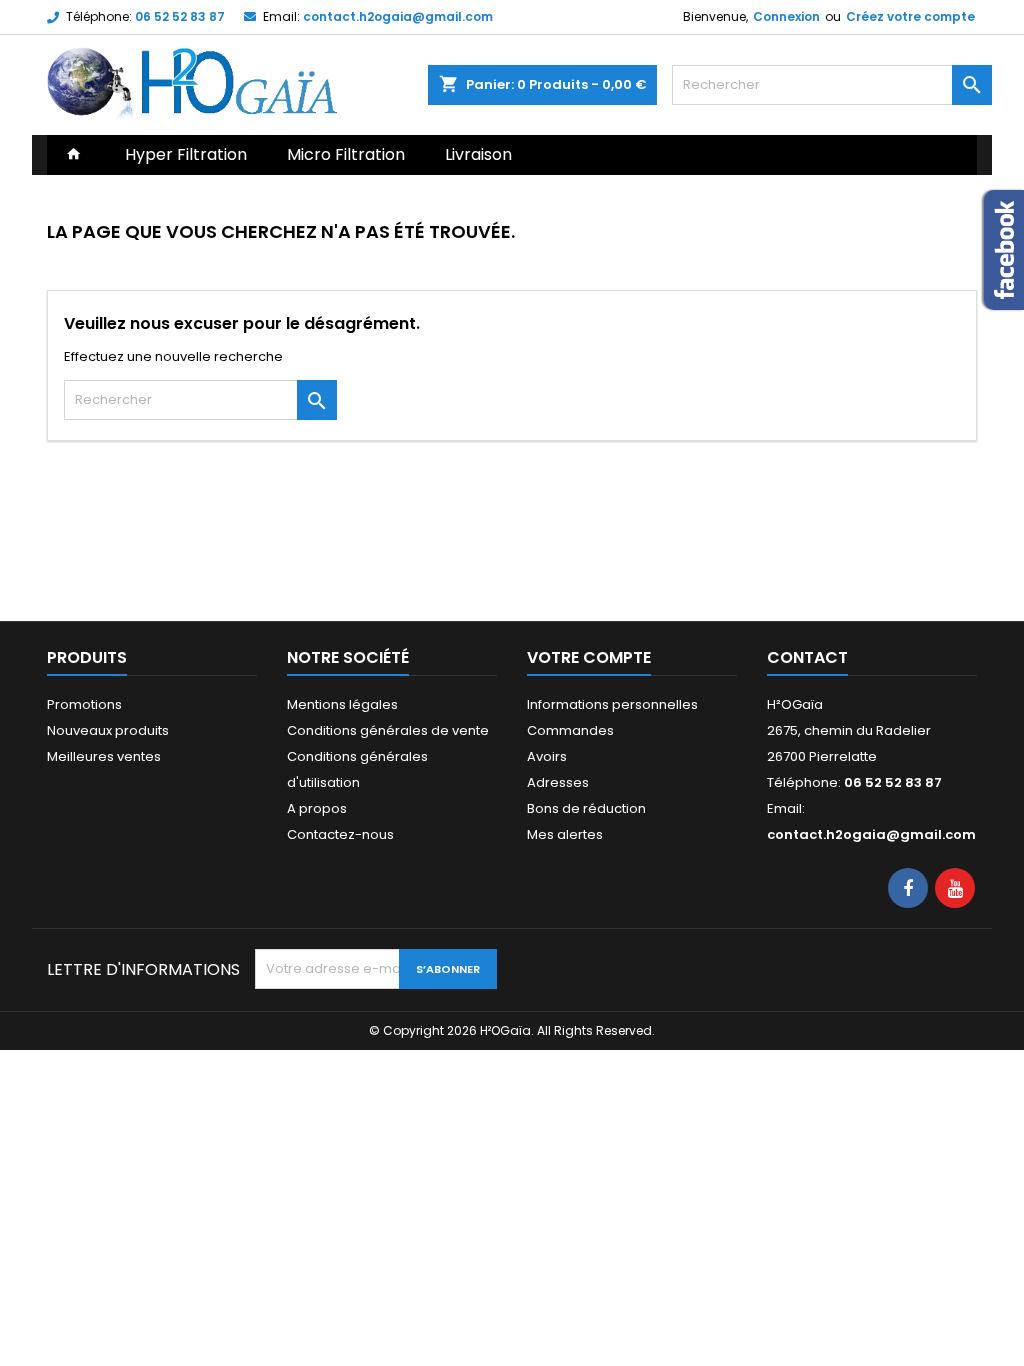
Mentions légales (342, 704)
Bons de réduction (586, 808)
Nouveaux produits (108, 730)
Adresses (558, 782)
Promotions (84, 704)
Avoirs (547, 756)
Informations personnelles (612, 704)
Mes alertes (565, 834)
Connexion (786, 16)
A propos (317, 808)
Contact (807, 657)
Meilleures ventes (104, 756)
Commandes (570, 730)
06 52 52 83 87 (180, 16)
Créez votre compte (910, 16)
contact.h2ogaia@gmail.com (398, 16)
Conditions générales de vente (388, 730)
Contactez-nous (340, 834)
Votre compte (589, 657)
